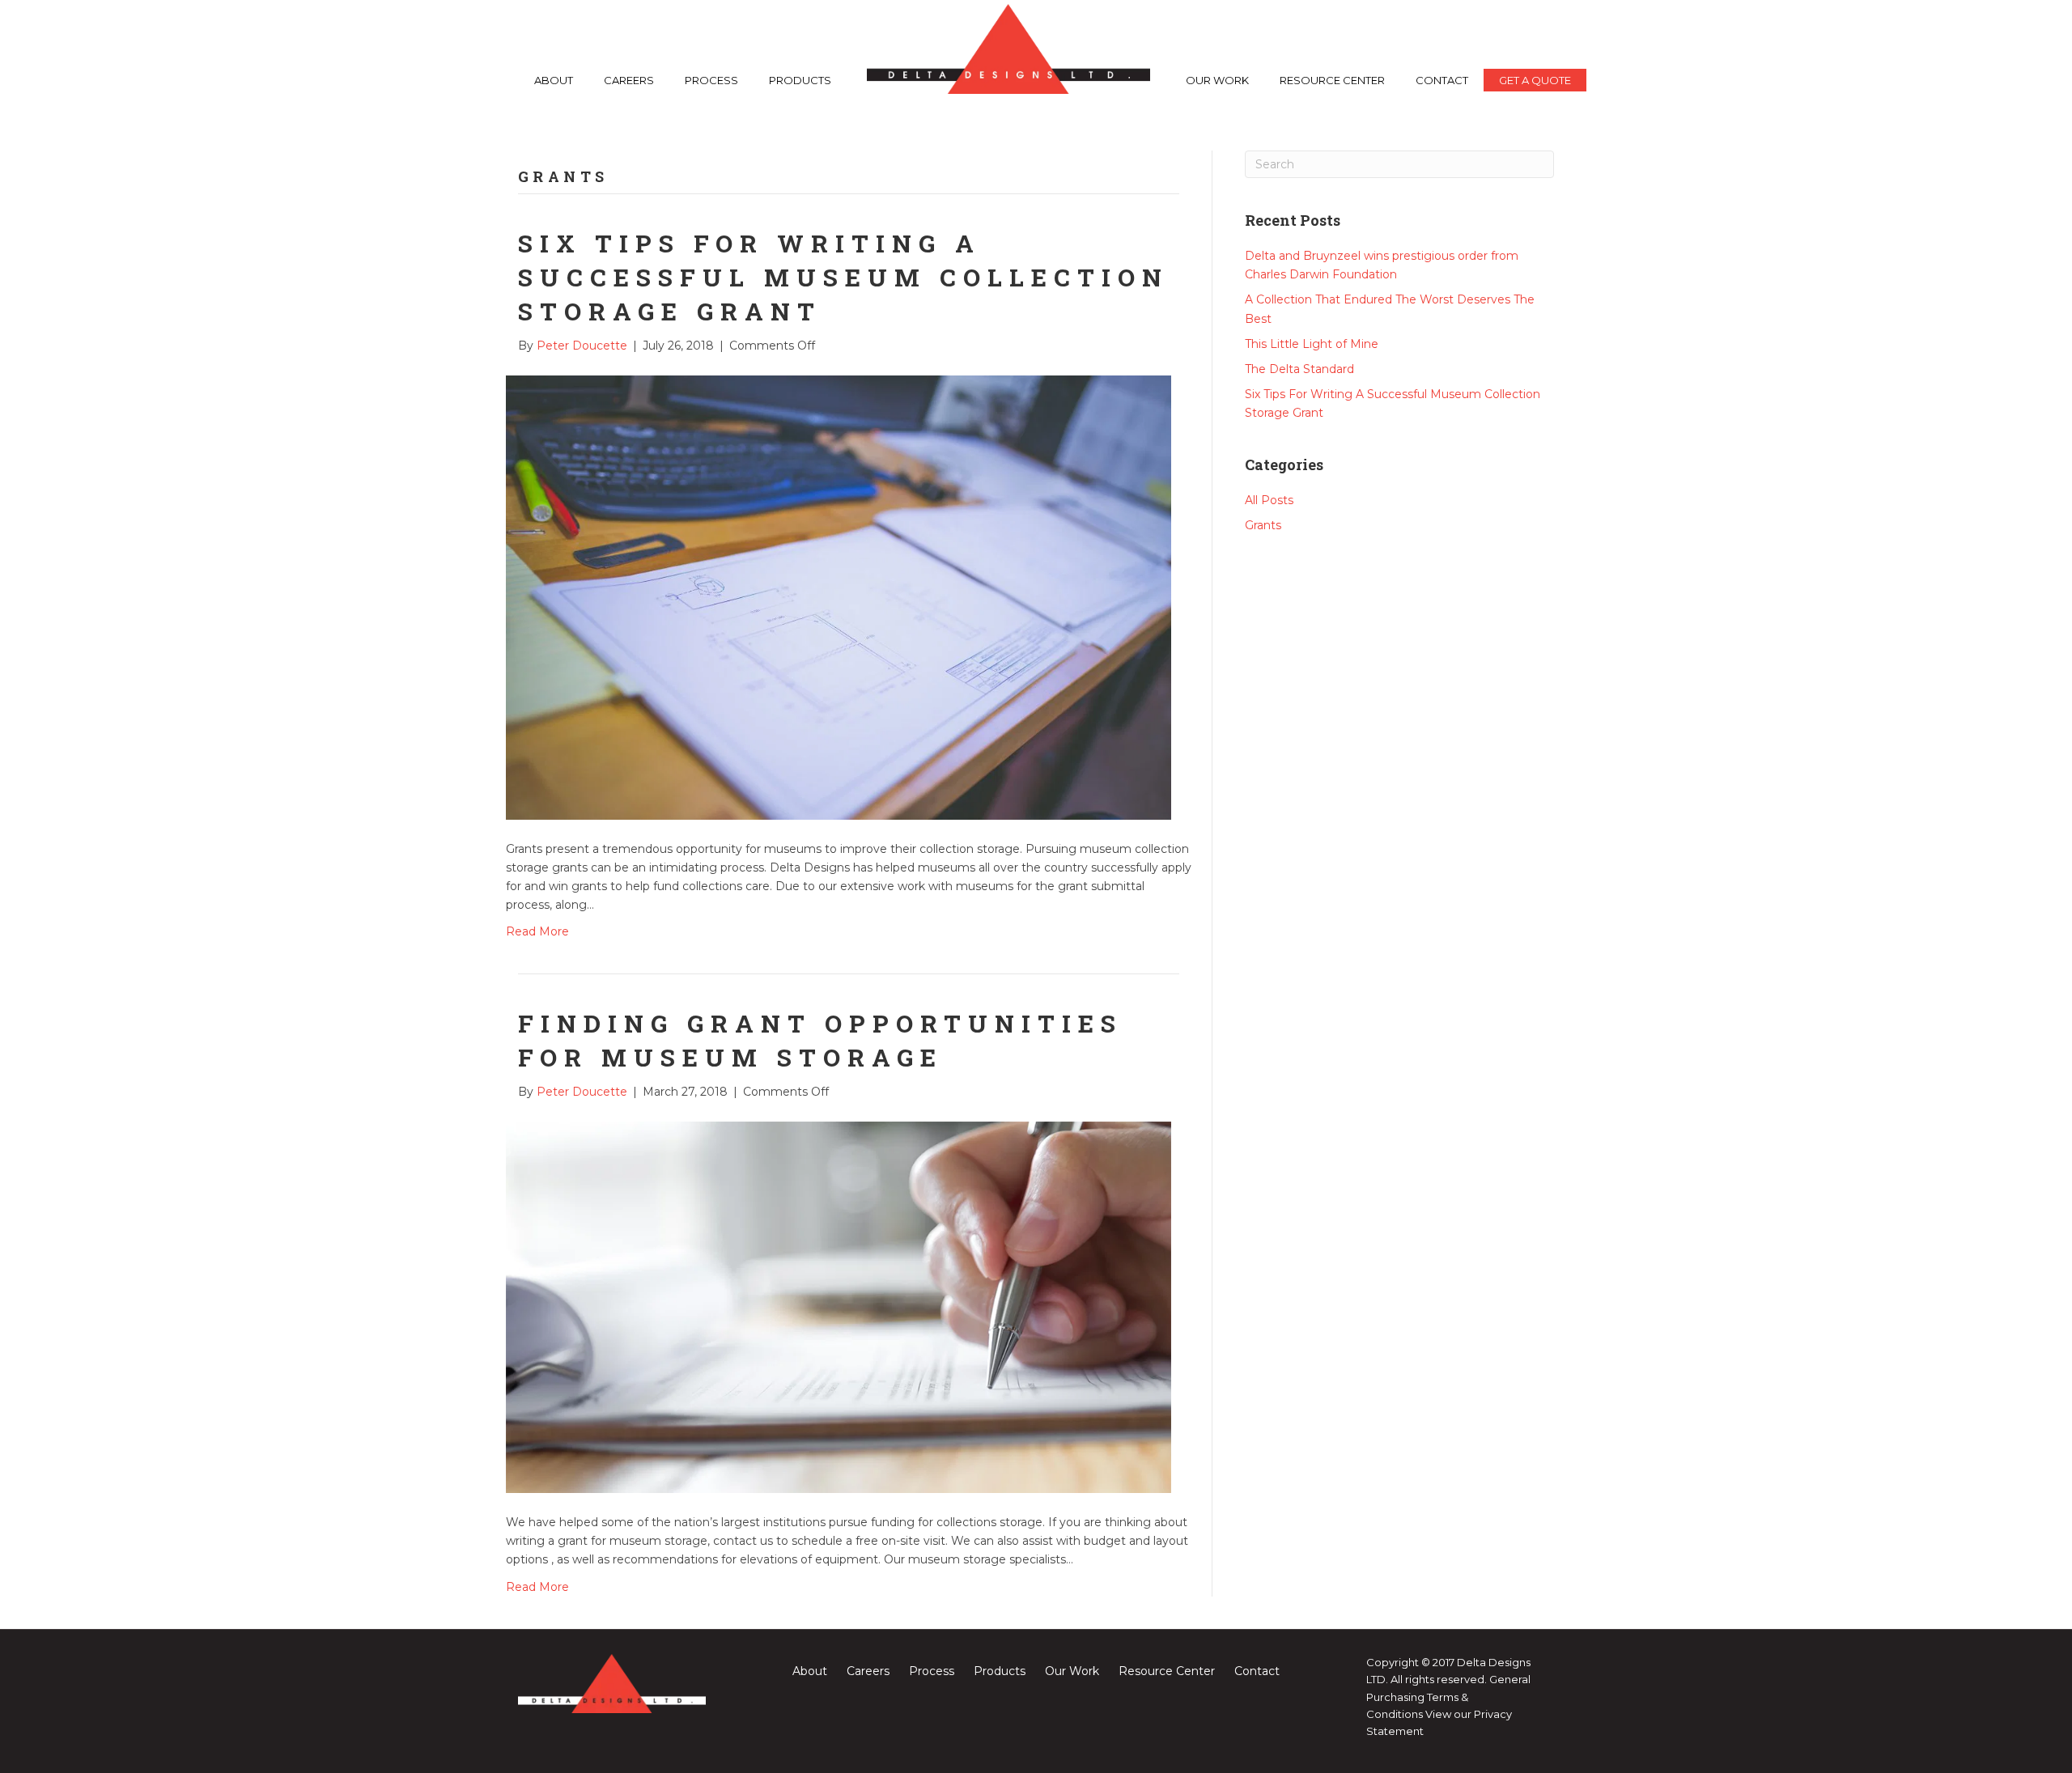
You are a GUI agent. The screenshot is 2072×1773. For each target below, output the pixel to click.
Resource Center (1332, 80)
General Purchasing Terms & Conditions (1448, 1697)
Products (800, 80)
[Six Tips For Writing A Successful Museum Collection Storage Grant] (839, 596)
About (554, 80)
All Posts (1269, 500)
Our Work (1217, 80)
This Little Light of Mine (1312, 344)
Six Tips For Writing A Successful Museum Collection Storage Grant (843, 277)
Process (711, 80)
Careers (629, 80)
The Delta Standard (1299, 369)
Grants (1263, 525)
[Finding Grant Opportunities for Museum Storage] (839, 1307)
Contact (1442, 80)
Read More (537, 931)
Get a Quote (1535, 80)
